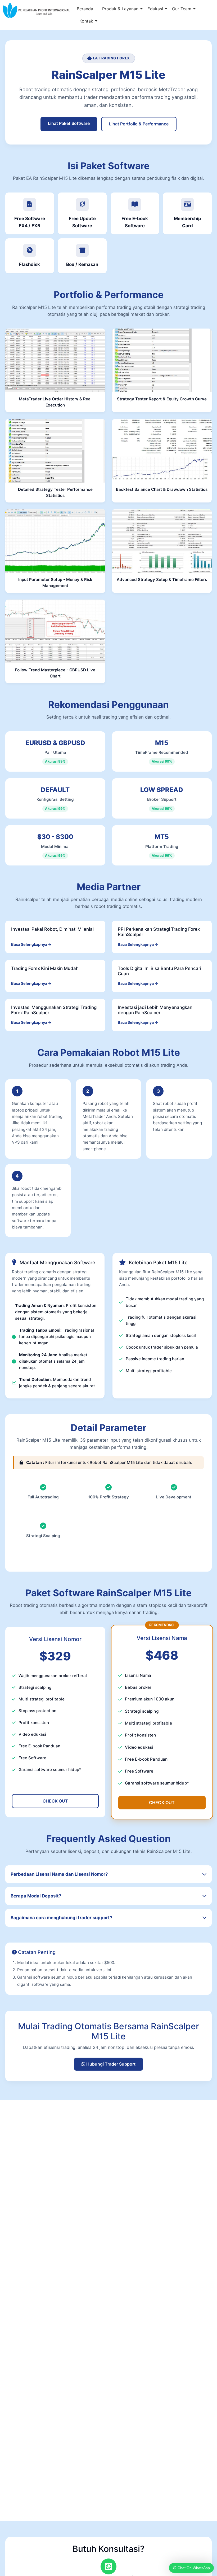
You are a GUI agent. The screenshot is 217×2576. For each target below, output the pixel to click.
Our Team (182, 9)
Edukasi (155, 9)
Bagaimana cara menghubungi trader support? (61, 1918)
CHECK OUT (55, 1801)
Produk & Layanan (120, 9)
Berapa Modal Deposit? (36, 1896)
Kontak (86, 21)
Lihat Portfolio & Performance (139, 124)
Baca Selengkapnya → (31, 944)
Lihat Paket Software (69, 123)
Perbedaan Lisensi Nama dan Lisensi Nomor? (59, 1874)
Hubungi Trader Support (110, 2064)
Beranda (85, 9)
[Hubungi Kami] (108, 2566)
